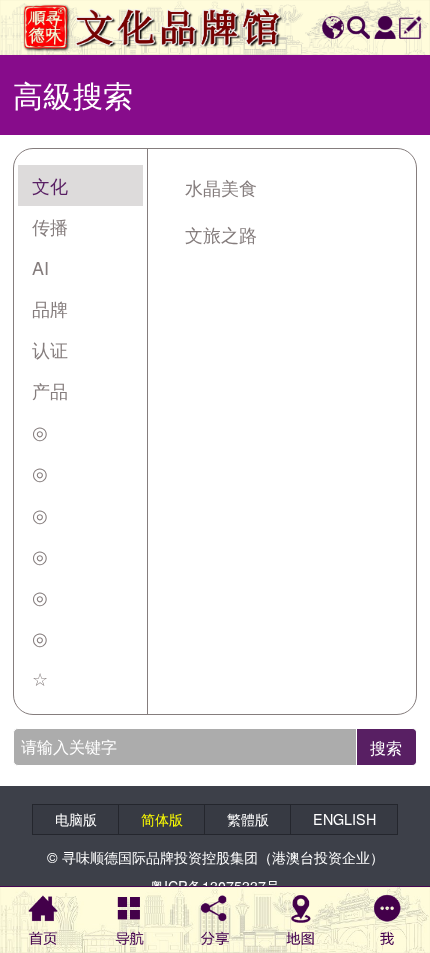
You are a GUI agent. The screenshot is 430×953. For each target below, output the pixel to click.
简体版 (162, 819)
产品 (50, 390)
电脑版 (76, 819)
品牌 (50, 308)
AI (40, 267)
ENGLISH (344, 819)
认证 (50, 349)
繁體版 (248, 819)
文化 (50, 185)
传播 (50, 226)
